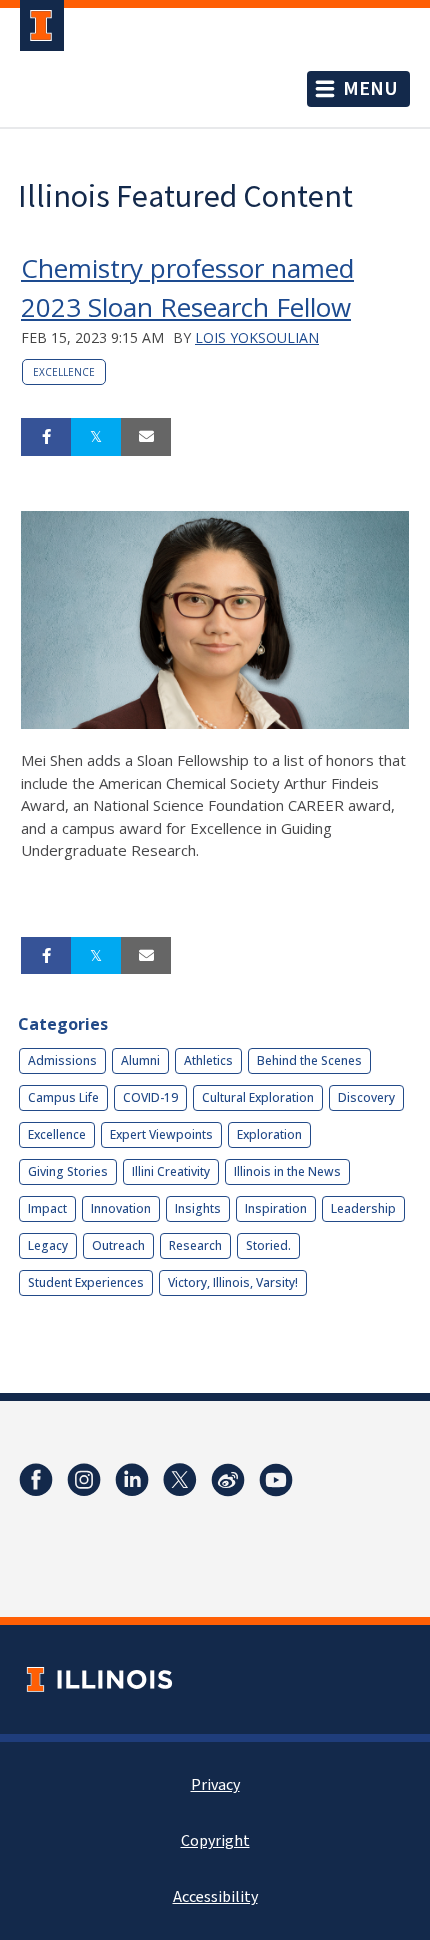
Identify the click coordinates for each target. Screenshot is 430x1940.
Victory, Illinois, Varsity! (233, 1282)
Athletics (208, 1060)
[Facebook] (36, 1480)
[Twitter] (180, 1480)
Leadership (363, 1208)
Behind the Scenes (309, 1060)
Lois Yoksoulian (257, 337)
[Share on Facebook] (46, 437)
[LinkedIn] (132, 1480)
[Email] (146, 437)
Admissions (62, 1060)
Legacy (48, 1245)
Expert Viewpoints (161, 1134)
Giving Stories (68, 1171)
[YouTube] (276, 1480)
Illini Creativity (171, 1171)
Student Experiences (86, 1282)
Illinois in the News (287, 1171)
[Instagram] (84, 1480)
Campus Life (63, 1097)
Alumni (140, 1060)
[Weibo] (228, 1480)
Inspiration (276, 1208)
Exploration (269, 1134)
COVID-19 (150, 1097)
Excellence (64, 372)
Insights (198, 1208)
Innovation (121, 1208)
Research (195, 1245)
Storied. (268, 1245)
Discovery (366, 1097)
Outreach (118, 1245)
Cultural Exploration (258, 1097)
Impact (47, 1208)
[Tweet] (96, 437)
